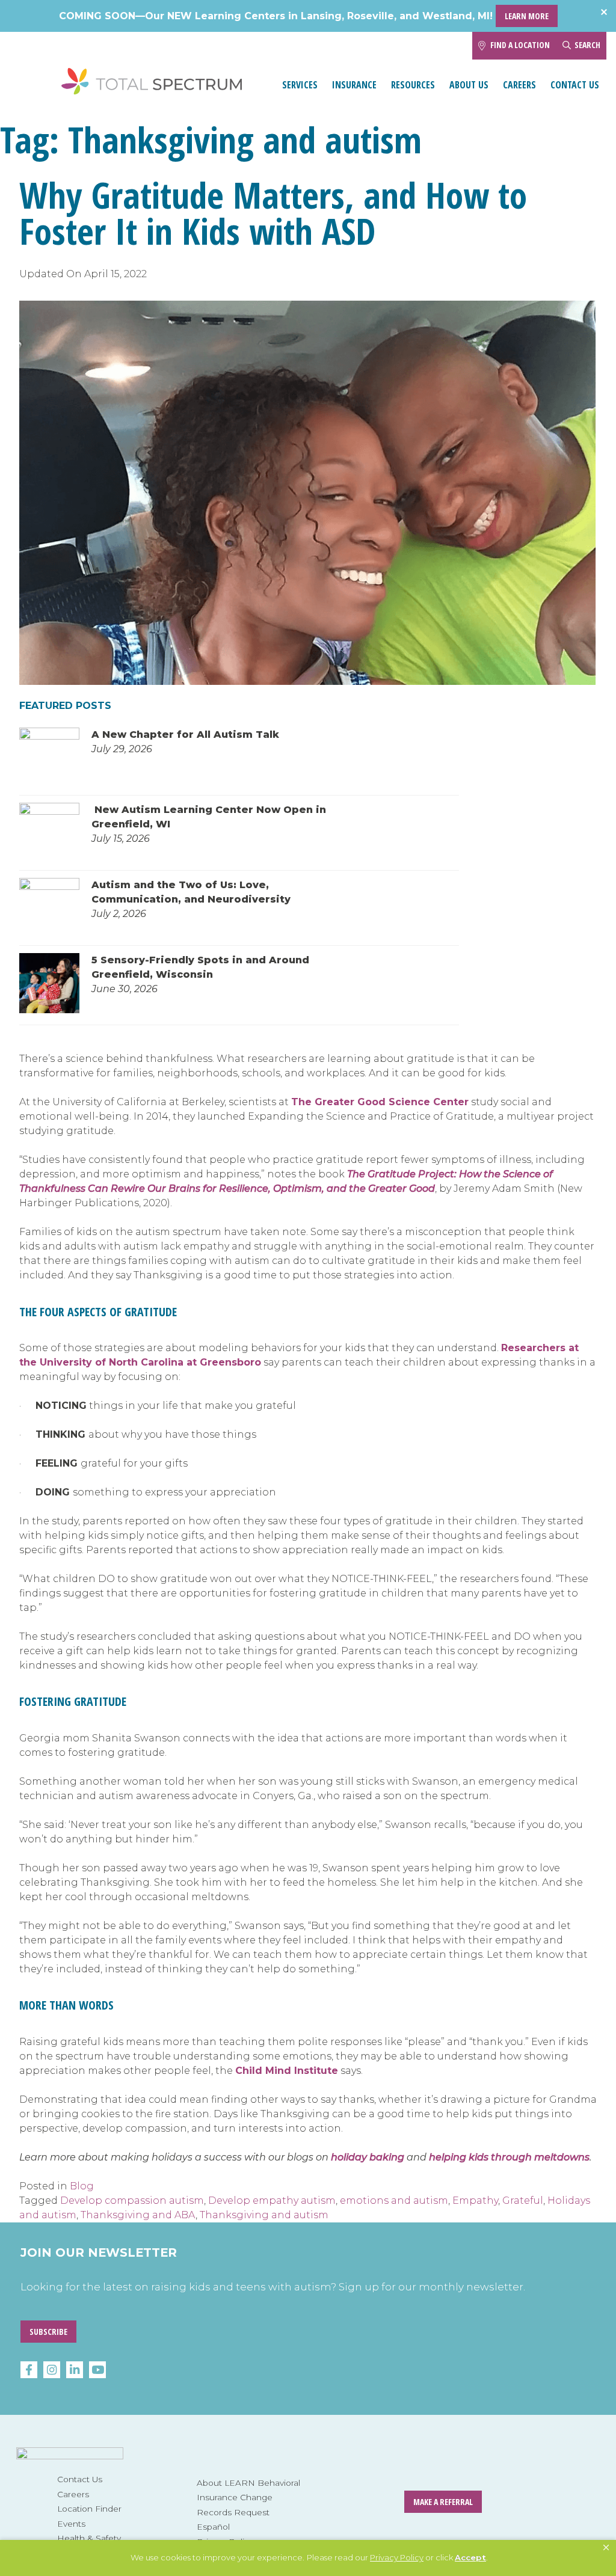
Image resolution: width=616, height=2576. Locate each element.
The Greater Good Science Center (380, 1102)
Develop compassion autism (132, 2200)
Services (300, 85)
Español (213, 2527)
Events (71, 2524)
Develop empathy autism (272, 2200)
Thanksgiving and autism (264, 2215)
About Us (469, 85)
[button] (606, 2548)
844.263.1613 (446, 45)
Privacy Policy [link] (397, 2557)
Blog (82, 2186)
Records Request (233, 2512)
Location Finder (89, 2509)
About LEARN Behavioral (248, 2483)
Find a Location (520, 45)
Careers (519, 85)
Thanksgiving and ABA (138, 2215)
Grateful (523, 2200)
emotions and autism (394, 2200)
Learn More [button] (527, 16)
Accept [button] (470, 2557)
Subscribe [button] (48, 2332)
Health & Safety (89, 2538)
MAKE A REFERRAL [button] (443, 2502)
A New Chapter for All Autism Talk (185, 734)
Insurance (354, 85)
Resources (413, 85)
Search (587, 45)
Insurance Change (235, 2497)
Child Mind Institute (287, 2071)
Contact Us (575, 85)
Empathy (475, 2200)
